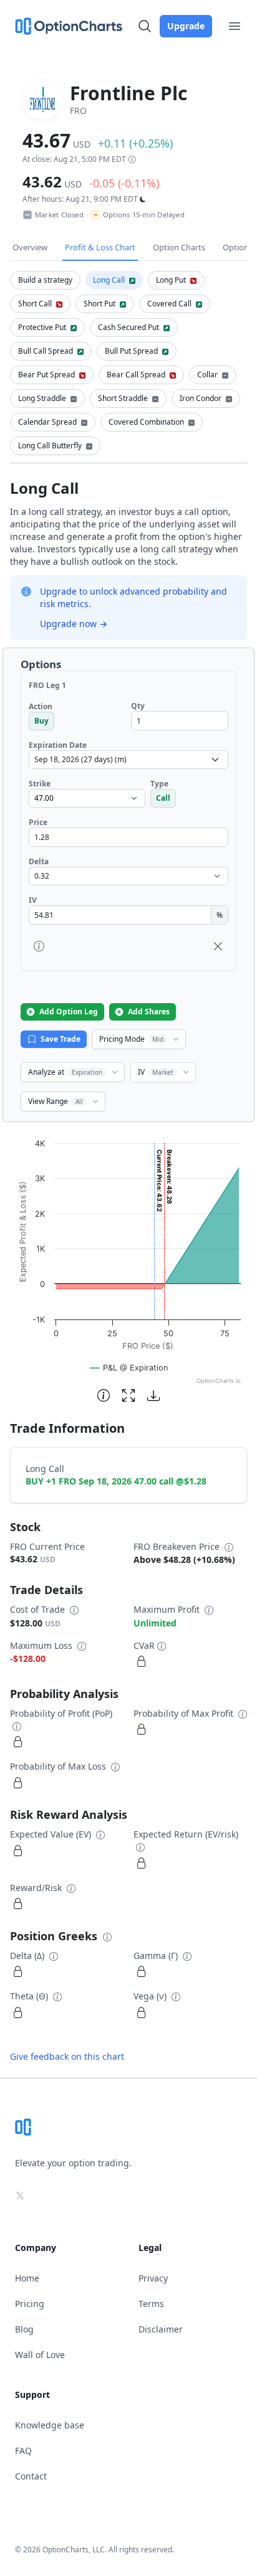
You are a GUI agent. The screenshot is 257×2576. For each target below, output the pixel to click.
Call (163, 798)
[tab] (45, 280)
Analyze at (65, 1072)
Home (27, 2278)
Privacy (153, 2278)
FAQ (23, 2451)
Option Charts (179, 247)
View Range (56, 1101)
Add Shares (149, 1012)
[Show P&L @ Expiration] (129, 1368)
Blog (24, 2329)
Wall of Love (40, 2355)
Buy (41, 721)
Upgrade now (74, 624)
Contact (31, 2476)
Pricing (30, 2304)
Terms (151, 2304)
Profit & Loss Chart (100, 247)
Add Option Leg (69, 1012)
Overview (30, 247)
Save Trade (61, 1039)
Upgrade (186, 26)
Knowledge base (50, 2425)
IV (156, 1072)
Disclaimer (161, 2329)
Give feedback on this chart (67, 2056)
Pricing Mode (131, 1039)
